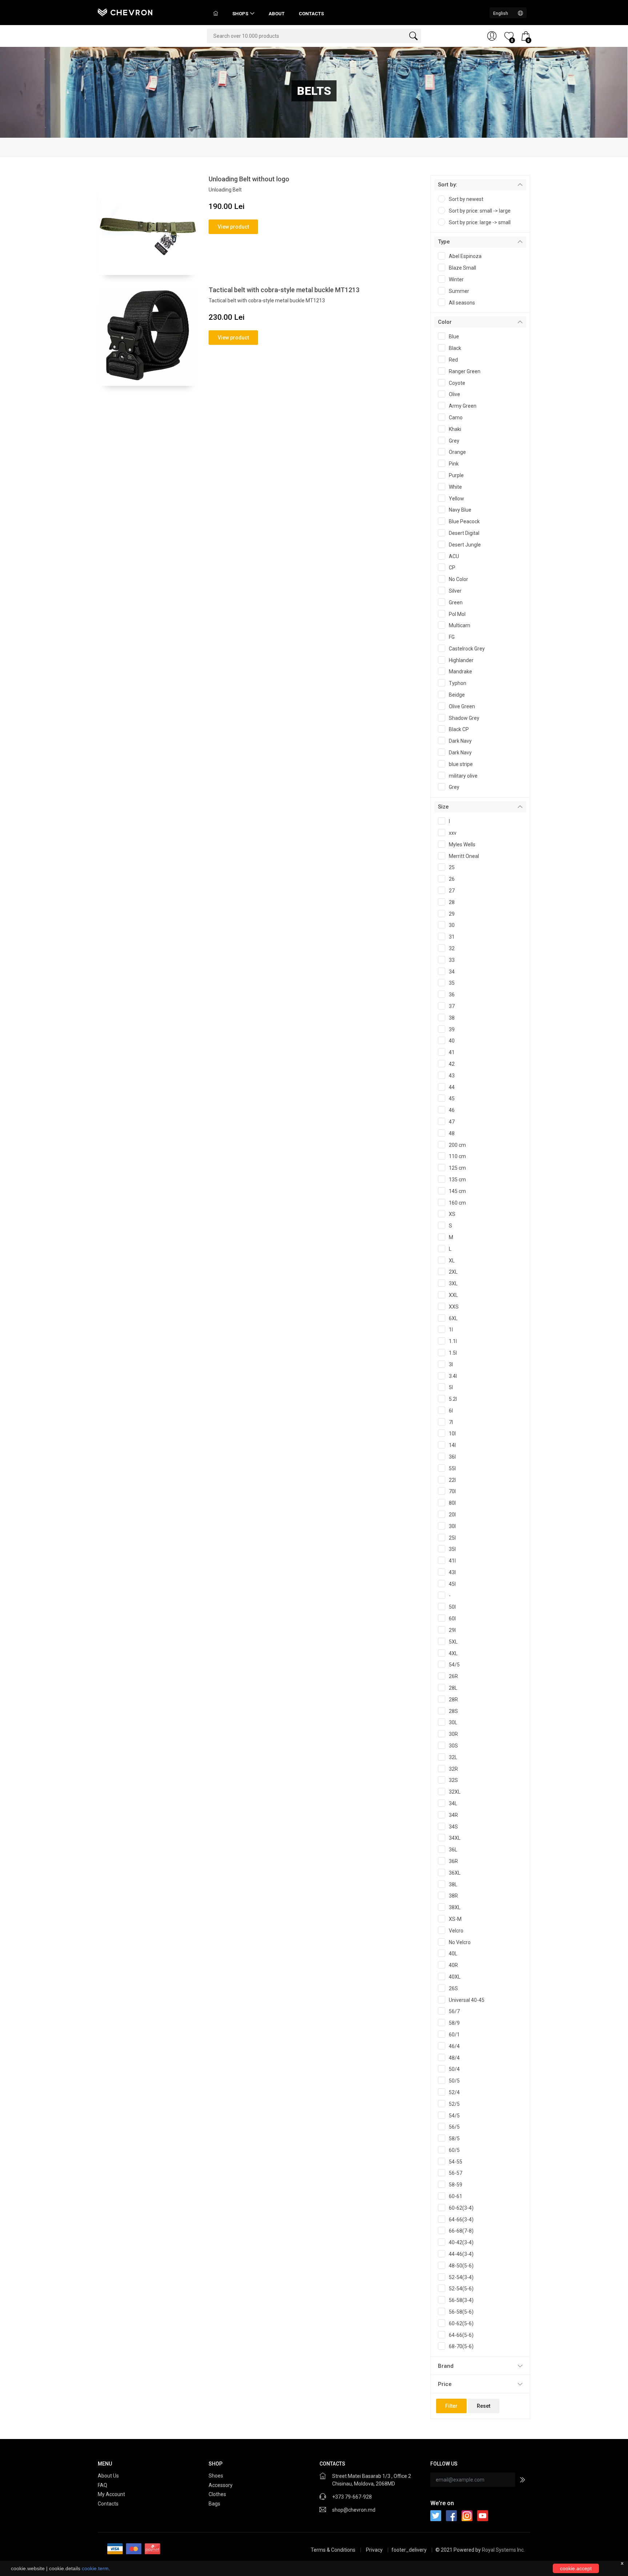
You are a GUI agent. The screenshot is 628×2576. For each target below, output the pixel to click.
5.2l (453, 1399)
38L (453, 1884)
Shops (240, 14)
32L (453, 1757)
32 (452, 948)
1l (451, 1330)
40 (452, 1041)
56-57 (456, 2173)
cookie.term (95, 2568)
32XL (455, 1792)
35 (452, 983)
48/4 (454, 2058)
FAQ (102, 2485)
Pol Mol (457, 614)
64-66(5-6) (461, 2335)
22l (452, 1480)
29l (452, 1630)
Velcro (456, 1931)
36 (452, 995)
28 (452, 902)
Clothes (218, 2494)
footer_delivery (410, 2550)
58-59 (456, 2185)
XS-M (455, 1919)
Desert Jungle (465, 545)
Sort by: (448, 185)
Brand (446, 2366)
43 (452, 1076)
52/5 (454, 2104)
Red (453, 360)
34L (453, 1803)
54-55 (456, 2162)
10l (452, 1434)
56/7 (454, 2011)
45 (452, 1098)
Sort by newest (466, 199)
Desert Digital (464, 533)
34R (453, 1815)
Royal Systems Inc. (503, 2550)
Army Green (463, 406)
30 (452, 925)
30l (452, 1526)
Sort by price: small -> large (480, 211)
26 (452, 879)
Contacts (311, 14)
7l (451, 1422)
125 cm (457, 1168)
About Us (108, 2476)
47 (452, 1122)
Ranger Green (465, 371)
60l (452, 1618)
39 (452, 1029)
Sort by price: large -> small (480, 222)
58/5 (454, 2138)
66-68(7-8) (461, 2231)
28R (453, 1700)
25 (452, 867)
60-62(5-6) (461, 2323)
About (277, 14)
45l (452, 1584)
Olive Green (462, 706)
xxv (453, 833)
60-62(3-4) (461, 2208)
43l (452, 1572)
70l (452, 1491)
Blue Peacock (464, 521)
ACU (454, 556)
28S (453, 1711)
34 (452, 972)
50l (452, 1607)
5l (451, 1387)
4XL (453, 1653)
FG (452, 637)
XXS (454, 1307)
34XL (455, 1838)
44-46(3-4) (461, 2254)
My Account (111, 2494)
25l (452, 1538)
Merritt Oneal (464, 856)
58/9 (454, 2023)
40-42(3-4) (461, 2242)
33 (452, 960)
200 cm (457, 1145)
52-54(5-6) (461, 2289)
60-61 (456, 2196)
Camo (456, 418)
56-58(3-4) (461, 2300)
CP (452, 568)
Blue (454, 336)
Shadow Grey (464, 718)
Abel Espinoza (465, 256)
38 (452, 1018)
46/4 (454, 2046)
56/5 (454, 2127)
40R (453, 1965)
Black (455, 348)
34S (453, 1827)
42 (452, 1064)
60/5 (454, 2150)
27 (452, 891)
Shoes (216, 2476)
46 (452, 1110)
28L (453, 1688)
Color (445, 322)
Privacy (375, 2550)
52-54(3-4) (461, 2277)
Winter (456, 279)
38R (453, 1896)
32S (453, 1780)
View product (233, 227)
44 (452, 1087)
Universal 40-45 (467, 2000)
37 (452, 1006)
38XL (455, 1907)
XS (452, 1214)
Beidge (457, 695)
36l (452, 1457)
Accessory (221, 2485)
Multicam (460, 625)
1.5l (453, 1353)
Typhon (458, 683)
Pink (454, 464)
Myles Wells (462, 844)
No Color (458, 579)
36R (453, 1861)
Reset (484, 2406)
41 (452, 1052)
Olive (454, 394)
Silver (455, 591)
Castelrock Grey (467, 649)
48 (452, 1133)
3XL (453, 1283)
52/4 (454, 2092)
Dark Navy (460, 741)
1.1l (453, 1341)
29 (452, 914)
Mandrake (460, 672)
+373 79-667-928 (352, 2497)
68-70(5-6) (461, 2346)
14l (452, 1445)
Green (456, 602)
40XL (455, 1977)
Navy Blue (460, 510)
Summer (459, 291)
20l (452, 1515)
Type (444, 242)
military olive (463, 776)
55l (452, 1468)
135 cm (457, 1180)
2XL (453, 1272)
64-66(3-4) (461, 2220)
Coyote (457, 383)
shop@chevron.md (354, 2510)
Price (445, 2384)
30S (453, 1746)
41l (452, 1561)
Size (443, 807)
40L (453, 1954)
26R (453, 1676)
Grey (454, 441)
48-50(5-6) (461, 2266)
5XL (453, 1642)
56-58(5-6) (461, 2312)
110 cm (457, 1156)
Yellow (456, 499)
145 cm (457, 1191)
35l (452, 1549)
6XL (453, 1318)
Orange (457, 452)
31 (452, 937)
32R (453, 1769)
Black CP (459, 729)
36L (453, 1850)
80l (452, 1503)
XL (452, 1261)
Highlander (461, 660)
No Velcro (460, 1942)
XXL (453, 1295)
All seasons (462, 303)
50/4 (454, 2069)
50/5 (454, 2081)
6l (451, 1411)
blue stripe (461, 764)
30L (453, 1722)
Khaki (455, 429)
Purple (456, 475)
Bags (215, 2504)
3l (451, 1364)
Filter (451, 2406)
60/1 (454, 2035)
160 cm (457, 1203)
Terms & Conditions (333, 2550)
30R (453, 1734)
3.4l (453, 1376)
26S (453, 1988)
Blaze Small (462, 268)
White (455, 487)
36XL (455, 1873)
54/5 (454, 1665)
